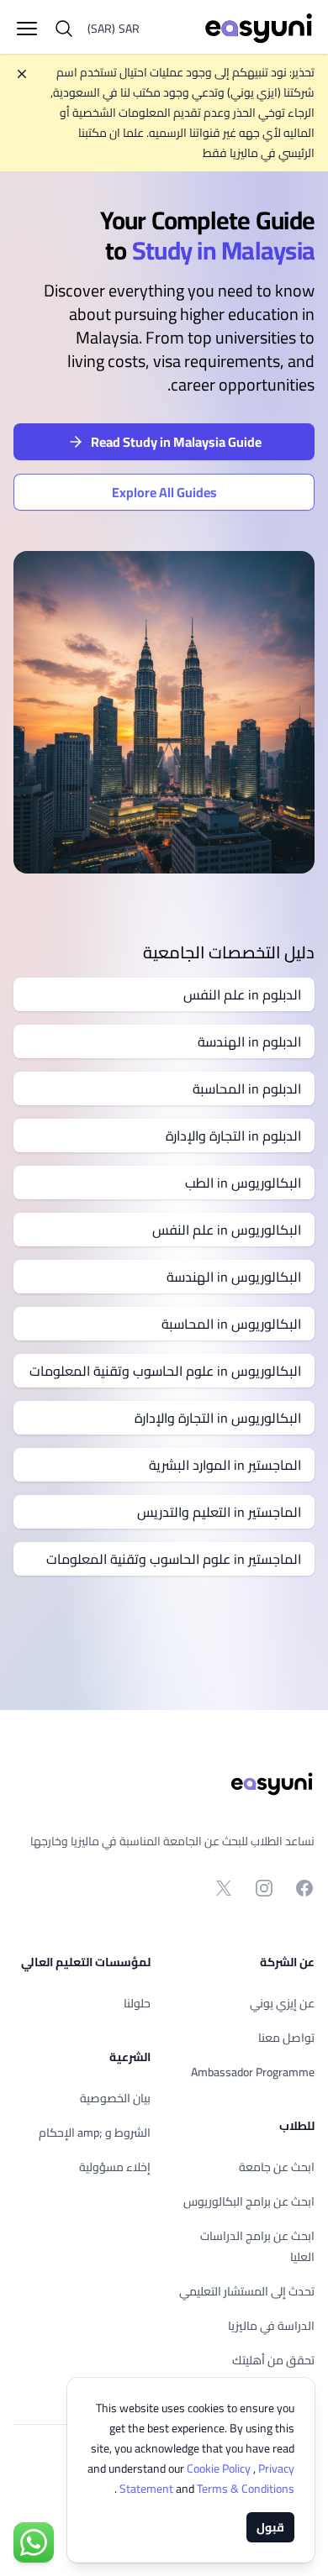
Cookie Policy (220, 2468)
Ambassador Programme (253, 2072)
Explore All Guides (164, 492)
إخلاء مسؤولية (115, 2167)
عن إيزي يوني (282, 2003)
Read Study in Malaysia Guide (176, 442)
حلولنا (137, 2003)
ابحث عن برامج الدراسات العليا (257, 2246)
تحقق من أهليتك (273, 2360)
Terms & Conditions (206, 2489)
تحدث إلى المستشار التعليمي (247, 2291)
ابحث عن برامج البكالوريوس (249, 2201)
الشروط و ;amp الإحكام (95, 2133)
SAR (114, 29)
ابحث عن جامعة (277, 2167)
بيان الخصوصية (115, 2098)
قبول (270, 2527)
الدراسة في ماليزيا (271, 2326)
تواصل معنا (286, 2038)
